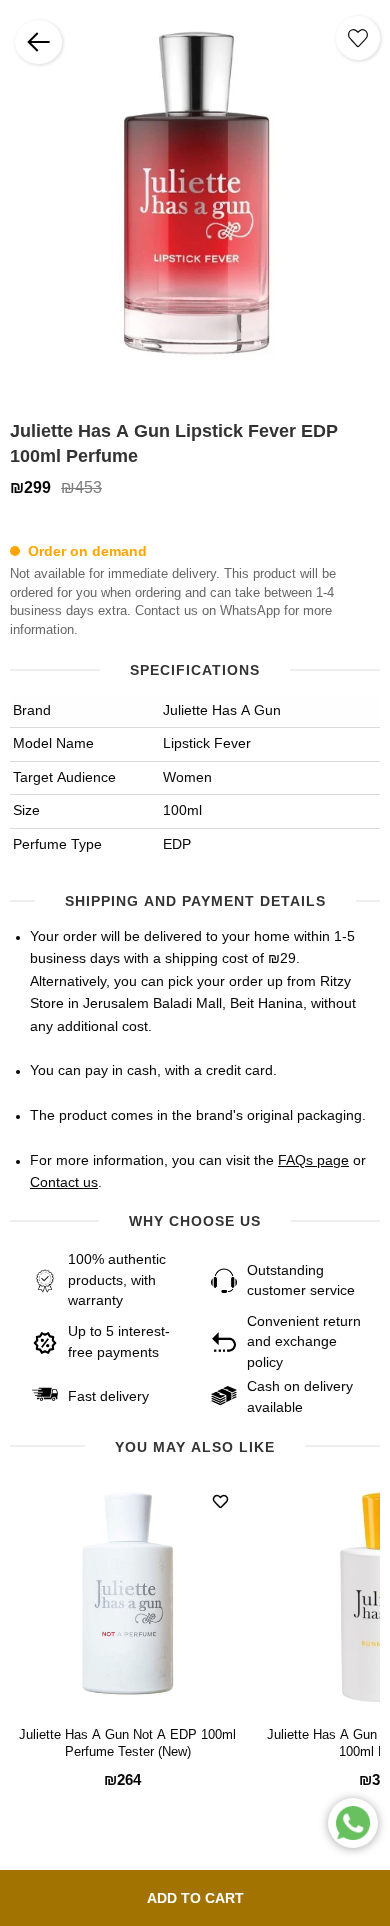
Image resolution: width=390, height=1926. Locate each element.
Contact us (64, 1183)
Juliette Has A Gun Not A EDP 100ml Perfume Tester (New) (127, 1744)
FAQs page (313, 1161)
